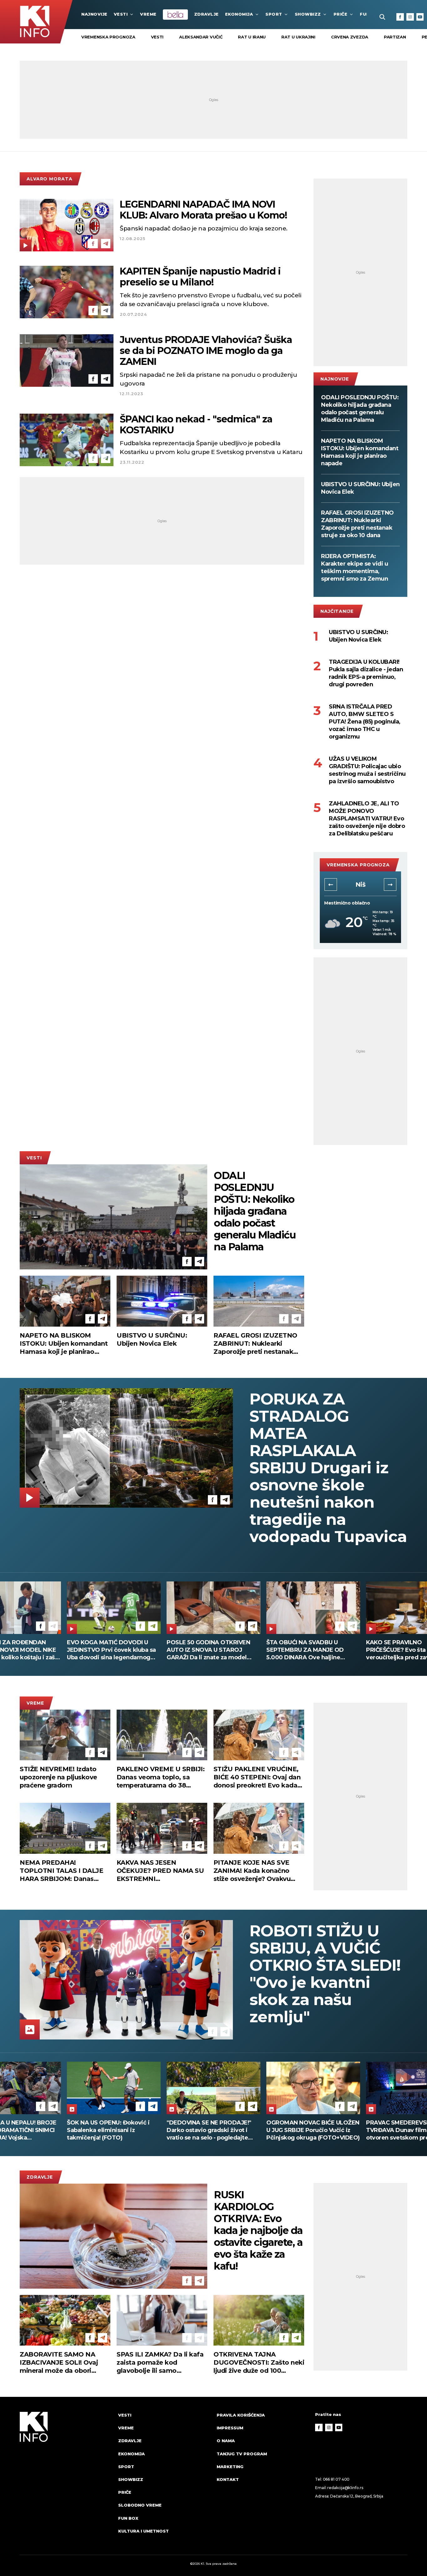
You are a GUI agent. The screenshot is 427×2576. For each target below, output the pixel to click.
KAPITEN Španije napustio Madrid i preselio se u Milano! (200, 277)
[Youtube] (420, 17)
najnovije (94, 14)
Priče (341, 14)
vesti (157, 37)
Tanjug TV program (242, 2454)
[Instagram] (410, 17)
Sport (274, 14)
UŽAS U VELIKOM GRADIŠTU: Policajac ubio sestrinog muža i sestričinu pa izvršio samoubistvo (367, 770)
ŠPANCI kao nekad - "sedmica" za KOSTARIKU (196, 425)
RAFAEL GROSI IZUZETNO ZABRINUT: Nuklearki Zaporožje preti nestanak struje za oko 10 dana (357, 524)
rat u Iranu (252, 37)
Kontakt (228, 2479)
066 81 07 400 (336, 2479)
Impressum (230, 2428)
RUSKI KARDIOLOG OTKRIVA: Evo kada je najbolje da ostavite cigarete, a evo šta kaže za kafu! (258, 2231)
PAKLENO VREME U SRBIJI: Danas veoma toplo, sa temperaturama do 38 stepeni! (161, 1777)
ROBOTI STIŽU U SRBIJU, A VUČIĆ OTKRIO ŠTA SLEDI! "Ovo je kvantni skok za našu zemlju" (325, 1974)
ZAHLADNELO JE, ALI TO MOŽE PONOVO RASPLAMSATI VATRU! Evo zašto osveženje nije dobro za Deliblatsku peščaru (367, 819)
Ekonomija (239, 14)
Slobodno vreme (140, 2505)
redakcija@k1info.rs (345, 2488)
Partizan (395, 37)
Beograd (360, 885)
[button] (331, 885)
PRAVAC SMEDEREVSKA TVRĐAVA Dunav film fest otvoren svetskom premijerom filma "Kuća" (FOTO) (111, 2130)
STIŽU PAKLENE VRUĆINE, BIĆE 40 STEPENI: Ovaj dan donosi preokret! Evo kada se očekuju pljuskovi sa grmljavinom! (257, 1777)
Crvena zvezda (350, 37)
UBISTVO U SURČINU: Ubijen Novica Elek (360, 488)
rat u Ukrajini (298, 37)
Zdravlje (206, 14)
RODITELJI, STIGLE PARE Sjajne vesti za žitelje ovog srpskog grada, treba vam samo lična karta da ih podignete (311, 1650)
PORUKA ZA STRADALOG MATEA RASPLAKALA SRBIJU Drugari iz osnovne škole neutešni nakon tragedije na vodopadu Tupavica (328, 1468)
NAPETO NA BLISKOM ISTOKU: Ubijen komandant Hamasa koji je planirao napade (360, 452)
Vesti (121, 14)
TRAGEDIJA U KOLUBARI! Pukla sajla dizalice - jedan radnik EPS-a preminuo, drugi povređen (366, 673)
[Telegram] (106, 244)
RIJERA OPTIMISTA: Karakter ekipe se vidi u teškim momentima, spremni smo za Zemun (354, 567)
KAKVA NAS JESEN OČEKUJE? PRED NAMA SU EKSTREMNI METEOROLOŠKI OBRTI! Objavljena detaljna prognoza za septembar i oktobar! (160, 1871)
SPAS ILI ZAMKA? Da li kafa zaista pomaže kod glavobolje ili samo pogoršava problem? (160, 2363)
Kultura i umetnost (143, 2531)
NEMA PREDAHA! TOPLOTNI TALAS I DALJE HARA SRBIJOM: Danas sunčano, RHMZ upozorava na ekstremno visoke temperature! (62, 1871)
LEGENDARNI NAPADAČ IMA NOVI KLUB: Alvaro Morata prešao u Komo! (203, 210)
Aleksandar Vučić (201, 37)
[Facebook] (400, 17)
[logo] (66, 2479)
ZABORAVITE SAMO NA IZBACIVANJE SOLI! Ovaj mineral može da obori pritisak (59, 2363)
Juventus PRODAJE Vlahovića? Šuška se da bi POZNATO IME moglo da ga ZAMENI (206, 351)
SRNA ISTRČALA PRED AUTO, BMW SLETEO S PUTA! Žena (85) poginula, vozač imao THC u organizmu (365, 722)
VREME (148, 14)
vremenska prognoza (108, 37)
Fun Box (128, 2518)
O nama (226, 2441)
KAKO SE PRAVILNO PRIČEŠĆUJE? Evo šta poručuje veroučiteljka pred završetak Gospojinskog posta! (210, 1650)
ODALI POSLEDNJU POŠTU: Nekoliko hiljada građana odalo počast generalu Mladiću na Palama (360, 409)
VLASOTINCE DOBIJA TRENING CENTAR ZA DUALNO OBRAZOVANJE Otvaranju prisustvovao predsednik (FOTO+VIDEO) (210, 2130)
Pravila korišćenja (241, 2415)
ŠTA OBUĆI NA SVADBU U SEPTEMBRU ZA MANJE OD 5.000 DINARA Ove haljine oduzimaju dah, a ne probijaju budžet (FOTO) (109, 1650)
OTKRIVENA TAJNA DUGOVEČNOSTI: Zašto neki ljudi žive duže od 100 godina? (259, 2363)
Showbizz (308, 14)
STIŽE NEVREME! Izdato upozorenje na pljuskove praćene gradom (58, 1777)
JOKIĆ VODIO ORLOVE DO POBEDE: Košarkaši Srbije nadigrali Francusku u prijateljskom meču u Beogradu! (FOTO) (312, 2130)
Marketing (230, 2467)
